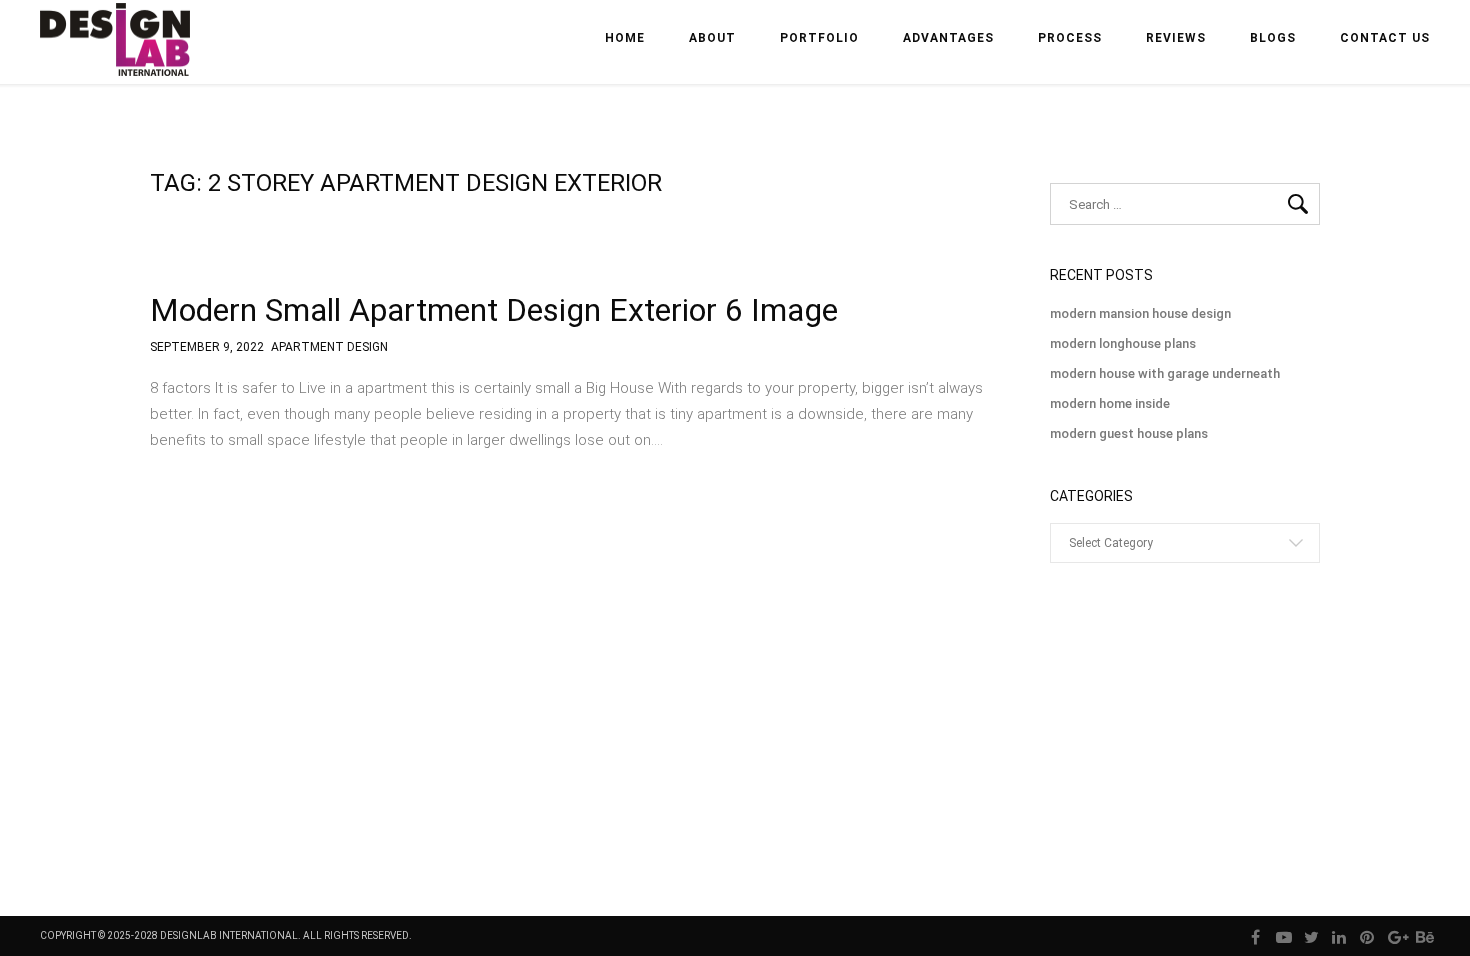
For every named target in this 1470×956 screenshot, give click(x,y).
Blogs (1273, 38)
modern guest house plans (1129, 433)
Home (625, 38)
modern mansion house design (1140, 313)
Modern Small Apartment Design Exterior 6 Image (494, 310)
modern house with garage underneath (1165, 373)
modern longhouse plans (1123, 343)
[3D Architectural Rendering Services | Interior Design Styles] (117, 56)
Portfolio (819, 38)
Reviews (1176, 38)
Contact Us (1385, 38)
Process (1070, 38)
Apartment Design (329, 347)
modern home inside (1110, 403)
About (712, 38)
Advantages (948, 38)
